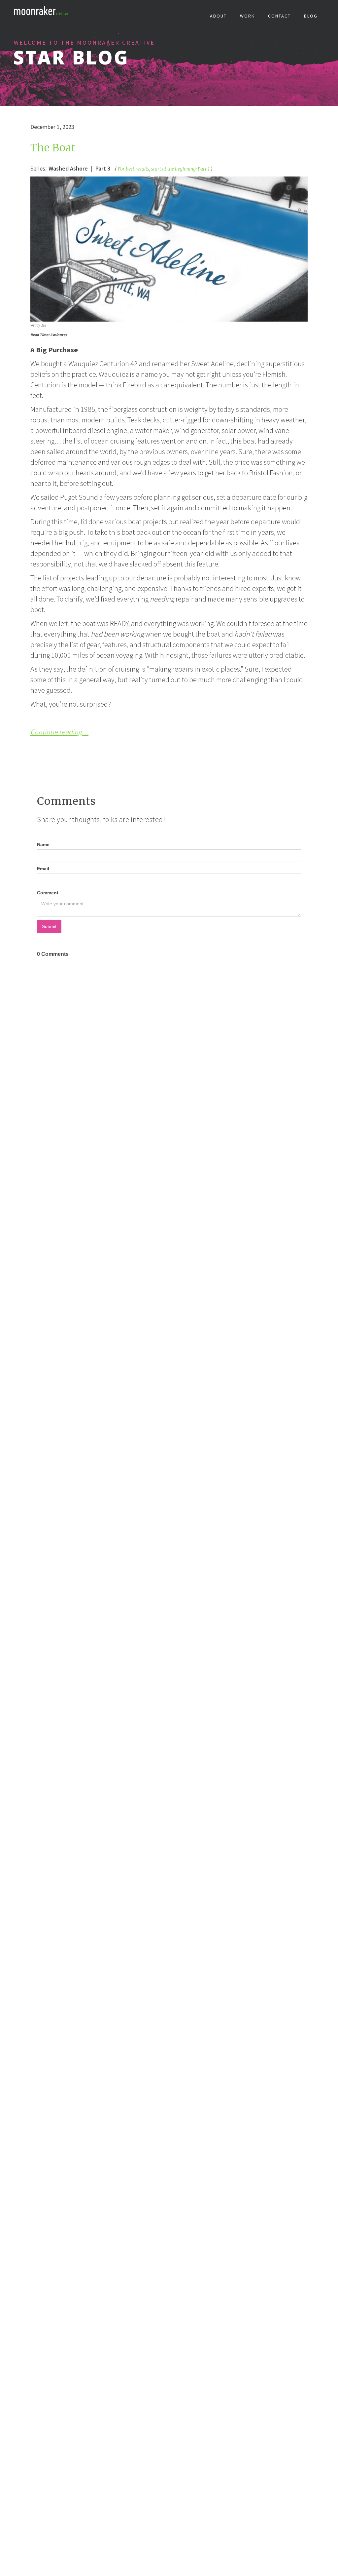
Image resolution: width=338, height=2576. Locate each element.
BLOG (311, 16)
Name (43, 844)
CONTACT (279, 16)
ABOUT (218, 16)
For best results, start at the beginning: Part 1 (164, 169)
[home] (43, 12)
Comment (48, 893)
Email (43, 869)
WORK (247, 16)
